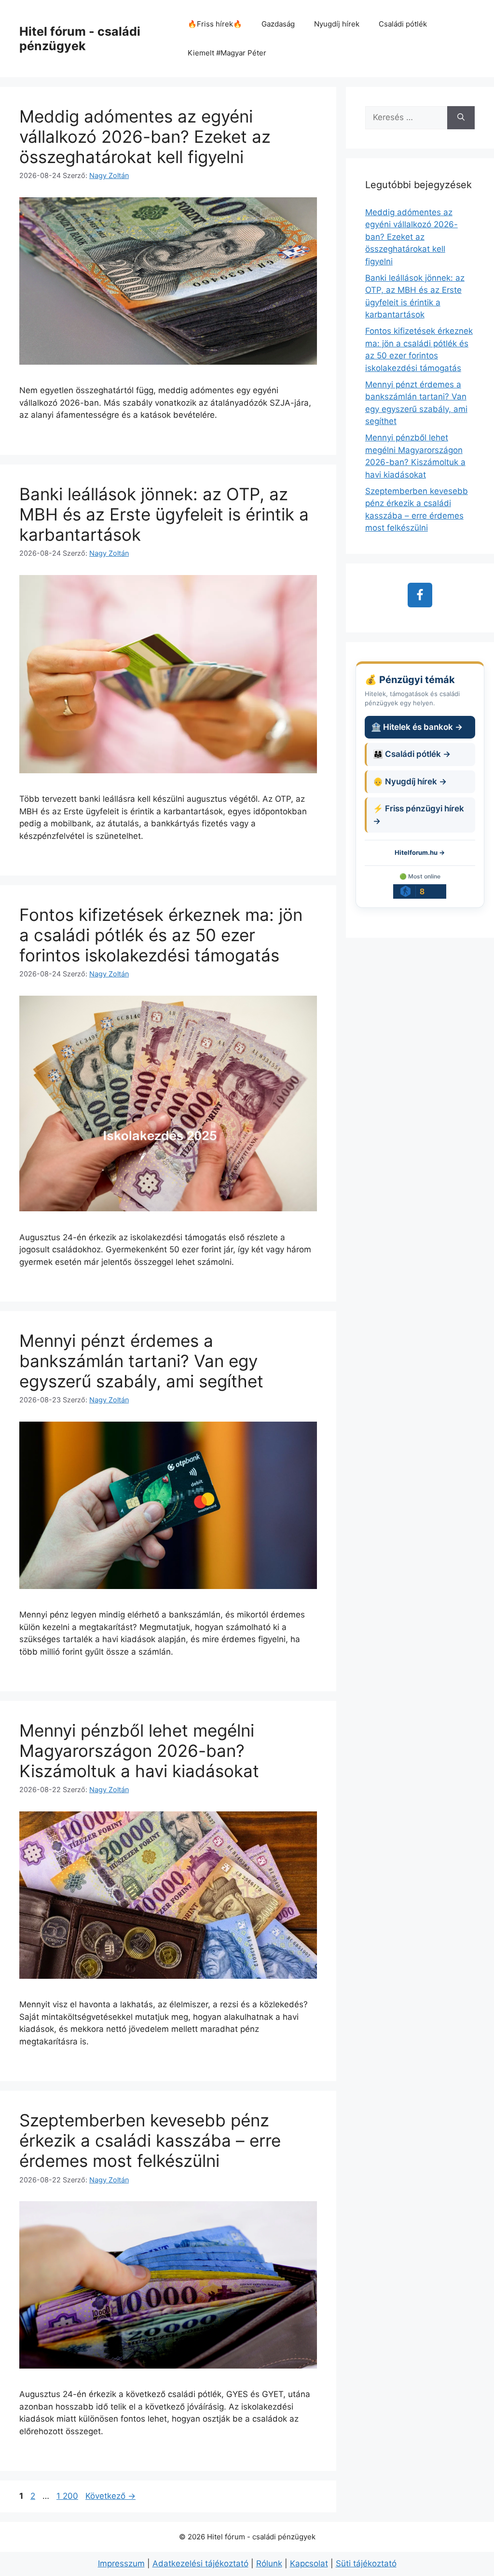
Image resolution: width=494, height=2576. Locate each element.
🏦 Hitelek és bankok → (417, 727)
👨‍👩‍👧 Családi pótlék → (412, 754)
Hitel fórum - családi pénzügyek (80, 39)
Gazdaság (278, 24)
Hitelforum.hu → (420, 852)
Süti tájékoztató (366, 2563)
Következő (110, 2496)
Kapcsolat (309, 2563)
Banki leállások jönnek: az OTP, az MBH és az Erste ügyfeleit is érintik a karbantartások (164, 514)
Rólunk (269, 2563)
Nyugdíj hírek (337, 24)
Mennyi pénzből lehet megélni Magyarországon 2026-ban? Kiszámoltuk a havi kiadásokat (139, 1751)
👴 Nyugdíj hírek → (410, 781)
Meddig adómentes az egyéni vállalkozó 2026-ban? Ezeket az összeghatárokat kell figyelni (145, 137)
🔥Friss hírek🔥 (215, 24)
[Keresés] (461, 118)
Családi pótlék (403, 24)
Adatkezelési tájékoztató (200, 2563)
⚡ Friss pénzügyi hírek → (419, 815)
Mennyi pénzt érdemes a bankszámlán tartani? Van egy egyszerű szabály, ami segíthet (141, 1361)
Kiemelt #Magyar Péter (227, 53)
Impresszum (121, 2563)
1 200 (67, 2496)
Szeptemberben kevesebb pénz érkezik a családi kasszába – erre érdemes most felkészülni (150, 2140)
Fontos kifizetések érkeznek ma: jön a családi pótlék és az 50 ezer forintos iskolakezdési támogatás (161, 935)
